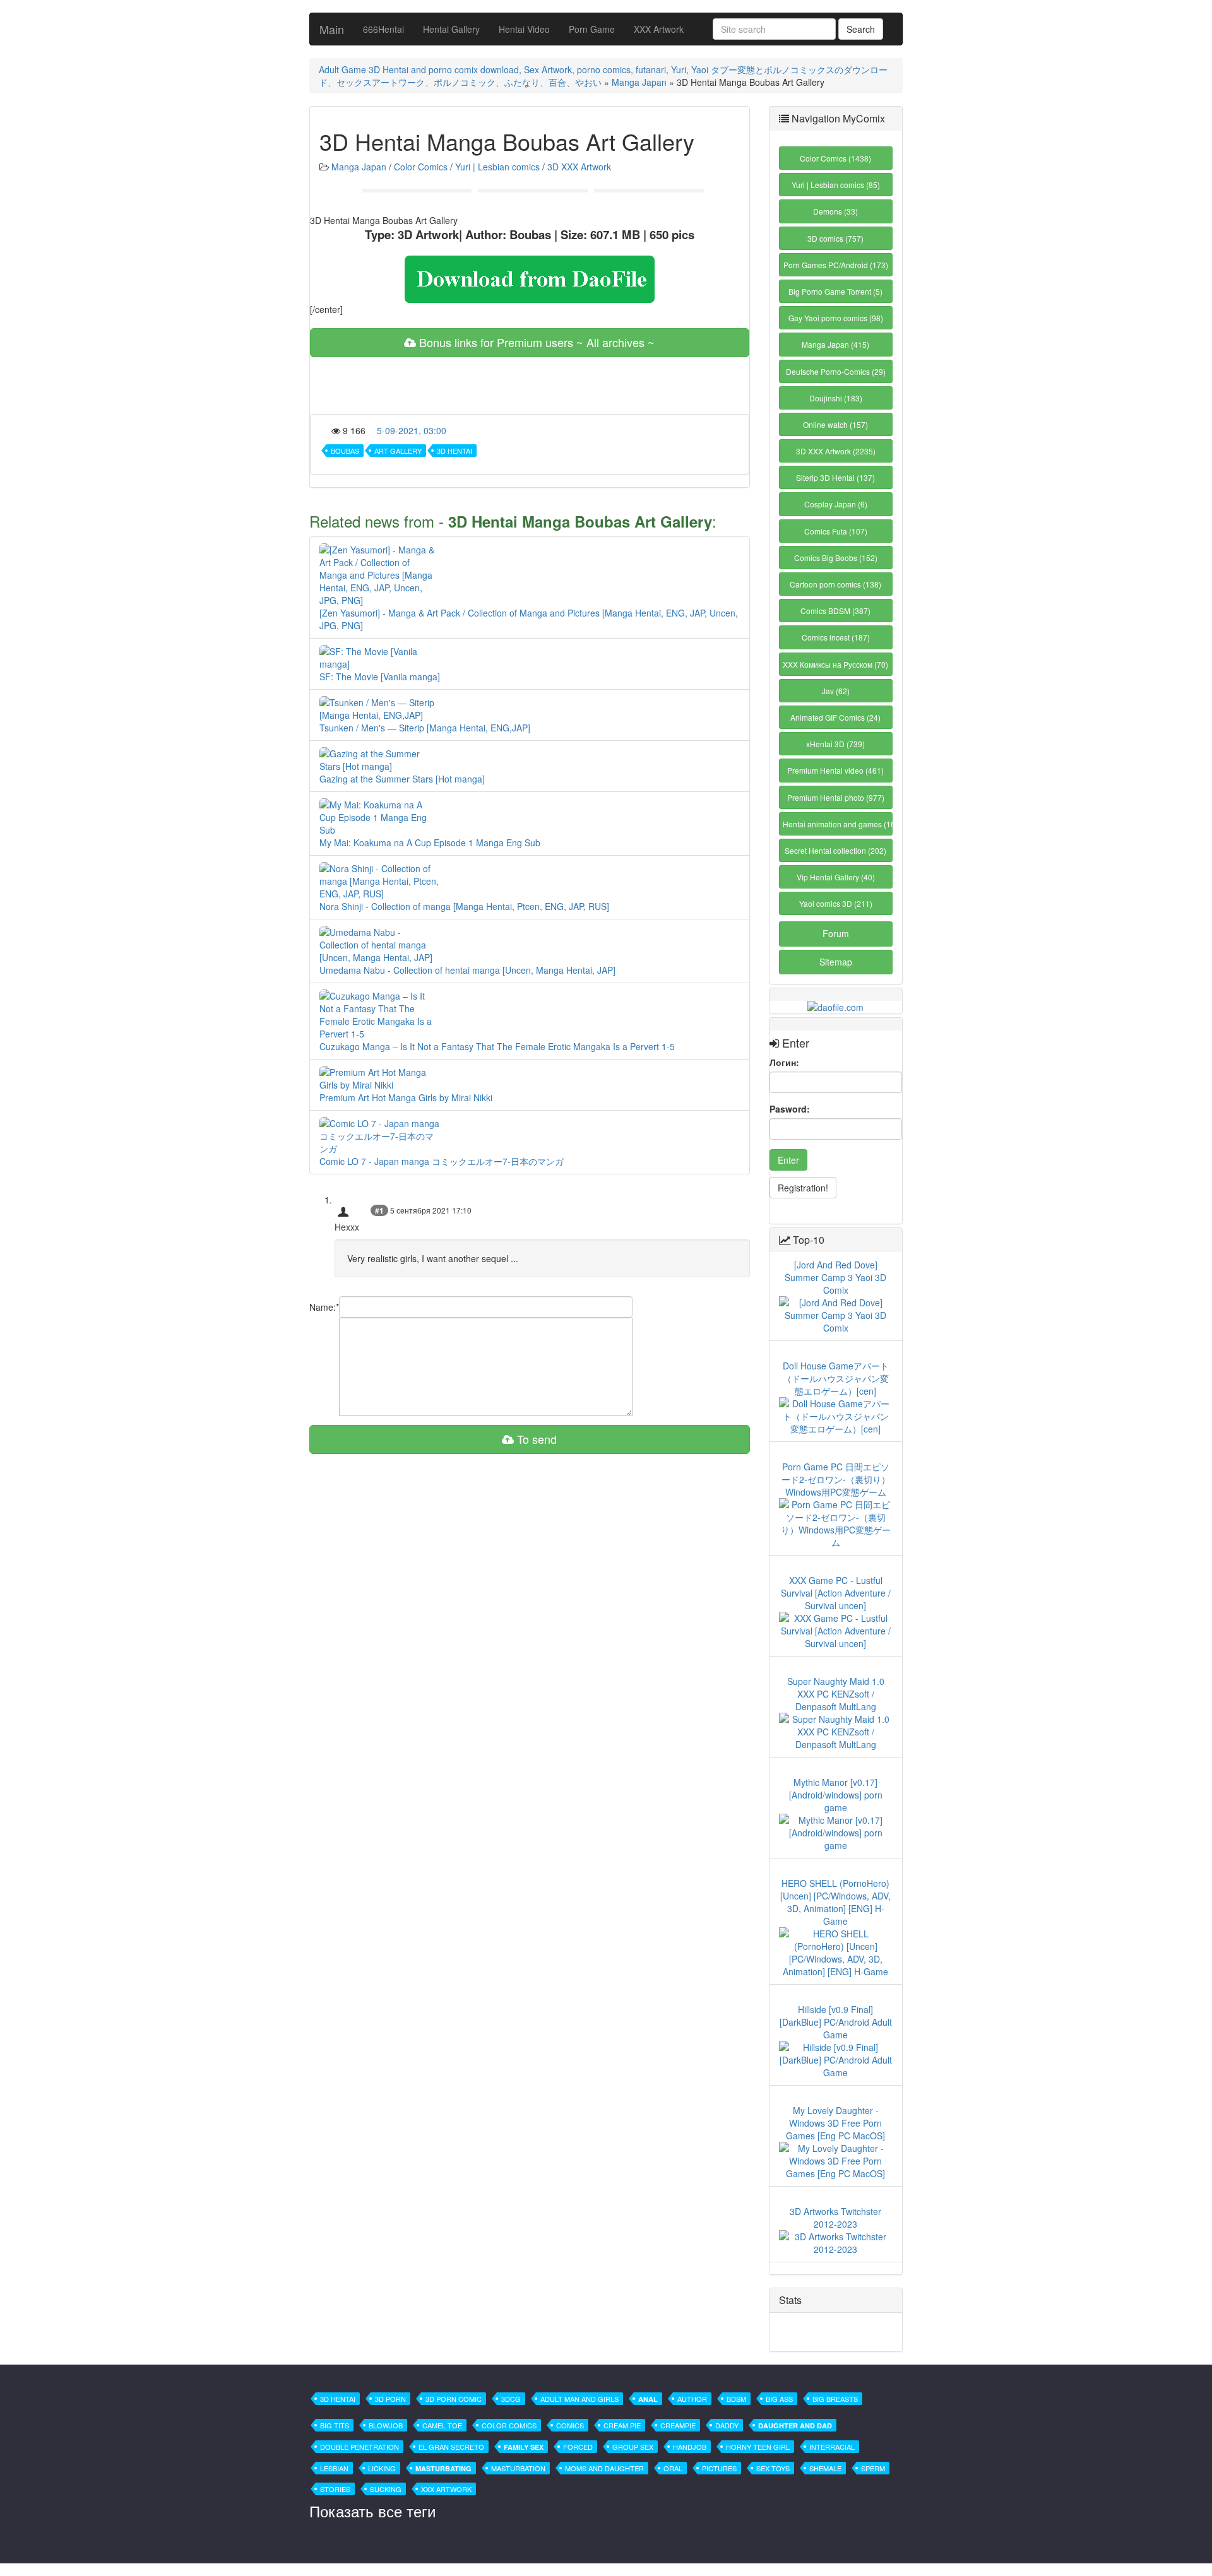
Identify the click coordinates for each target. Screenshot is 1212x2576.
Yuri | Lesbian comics (497, 167)
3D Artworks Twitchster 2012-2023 (835, 2218)
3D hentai (338, 2399)
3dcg (511, 2399)
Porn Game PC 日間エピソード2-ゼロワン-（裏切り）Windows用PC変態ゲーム (836, 1479)
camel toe (442, 2425)
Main (332, 29)
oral (673, 2468)
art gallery (398, 451)
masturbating (443, 2468)
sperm (873, 2468)
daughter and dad (795, 2425)
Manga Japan (639, 82)
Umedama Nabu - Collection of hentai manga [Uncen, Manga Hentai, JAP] (467, 970)
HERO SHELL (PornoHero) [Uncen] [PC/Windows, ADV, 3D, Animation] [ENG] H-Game (835, 1902)
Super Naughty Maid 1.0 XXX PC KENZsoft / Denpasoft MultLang (836, 1694)
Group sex (633, 2447)
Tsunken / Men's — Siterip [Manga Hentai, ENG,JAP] (425, 728)
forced (578, 2447)
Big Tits (335, 2425)
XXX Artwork (659, 29)
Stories (335, 2489)
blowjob (386, 2425)
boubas (345, 451)
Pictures (719, 2468)
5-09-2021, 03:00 (412, 430)
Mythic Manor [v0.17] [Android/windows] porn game (836, 1795)
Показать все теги (372, 2511)
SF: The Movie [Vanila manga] (380, 676)
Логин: (784, 1062)
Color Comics (421, 167)
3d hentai (454, 451)
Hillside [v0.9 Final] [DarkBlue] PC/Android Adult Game (836, 2022)
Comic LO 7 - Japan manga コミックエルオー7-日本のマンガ (442, 1161)
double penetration (359, 2447)
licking (382, 2468)
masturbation (518, 2468)
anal (648, 2399)
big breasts (835, 2399)
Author (692, 2399)
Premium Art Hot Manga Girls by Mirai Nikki (406, 1097)
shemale (825, 2468)
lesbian (334, 2468)
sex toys (773, 2468)
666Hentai (383, 29)
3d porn (390, 2399)
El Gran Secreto (451, 2447)
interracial (832, 2447)
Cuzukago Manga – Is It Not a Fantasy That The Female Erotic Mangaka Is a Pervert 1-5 (497, 1046)
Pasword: (790, 1109)
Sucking (386, 2489)
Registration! (803, 1188)
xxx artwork (446, 2489)
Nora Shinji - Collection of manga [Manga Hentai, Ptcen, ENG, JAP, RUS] (464, 906)
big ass (779, 2399)
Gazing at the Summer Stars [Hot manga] (402, 779)
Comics (570, 2425)
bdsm (736, 2399)
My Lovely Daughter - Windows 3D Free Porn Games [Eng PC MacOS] (835, 2123)
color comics (509, 2425)
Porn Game (592, 29)
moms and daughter (604, 2468)
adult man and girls (579, 2399)
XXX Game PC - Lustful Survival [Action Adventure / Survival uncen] (836, 1593)
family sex (524, 2447)
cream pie (622, 2425)
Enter (788, 1160)
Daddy (727, 2425)
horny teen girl (758, 2447)
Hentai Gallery (451, 29)
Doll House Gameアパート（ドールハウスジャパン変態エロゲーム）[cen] (836, 1378)
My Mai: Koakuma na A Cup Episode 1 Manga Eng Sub (430, 842)
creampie (678, 2425)
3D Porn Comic (454, 2399)
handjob (690, 2447)
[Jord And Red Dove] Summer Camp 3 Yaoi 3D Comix (835, 1277)
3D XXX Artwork (579, 167)
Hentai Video (524, 29)
